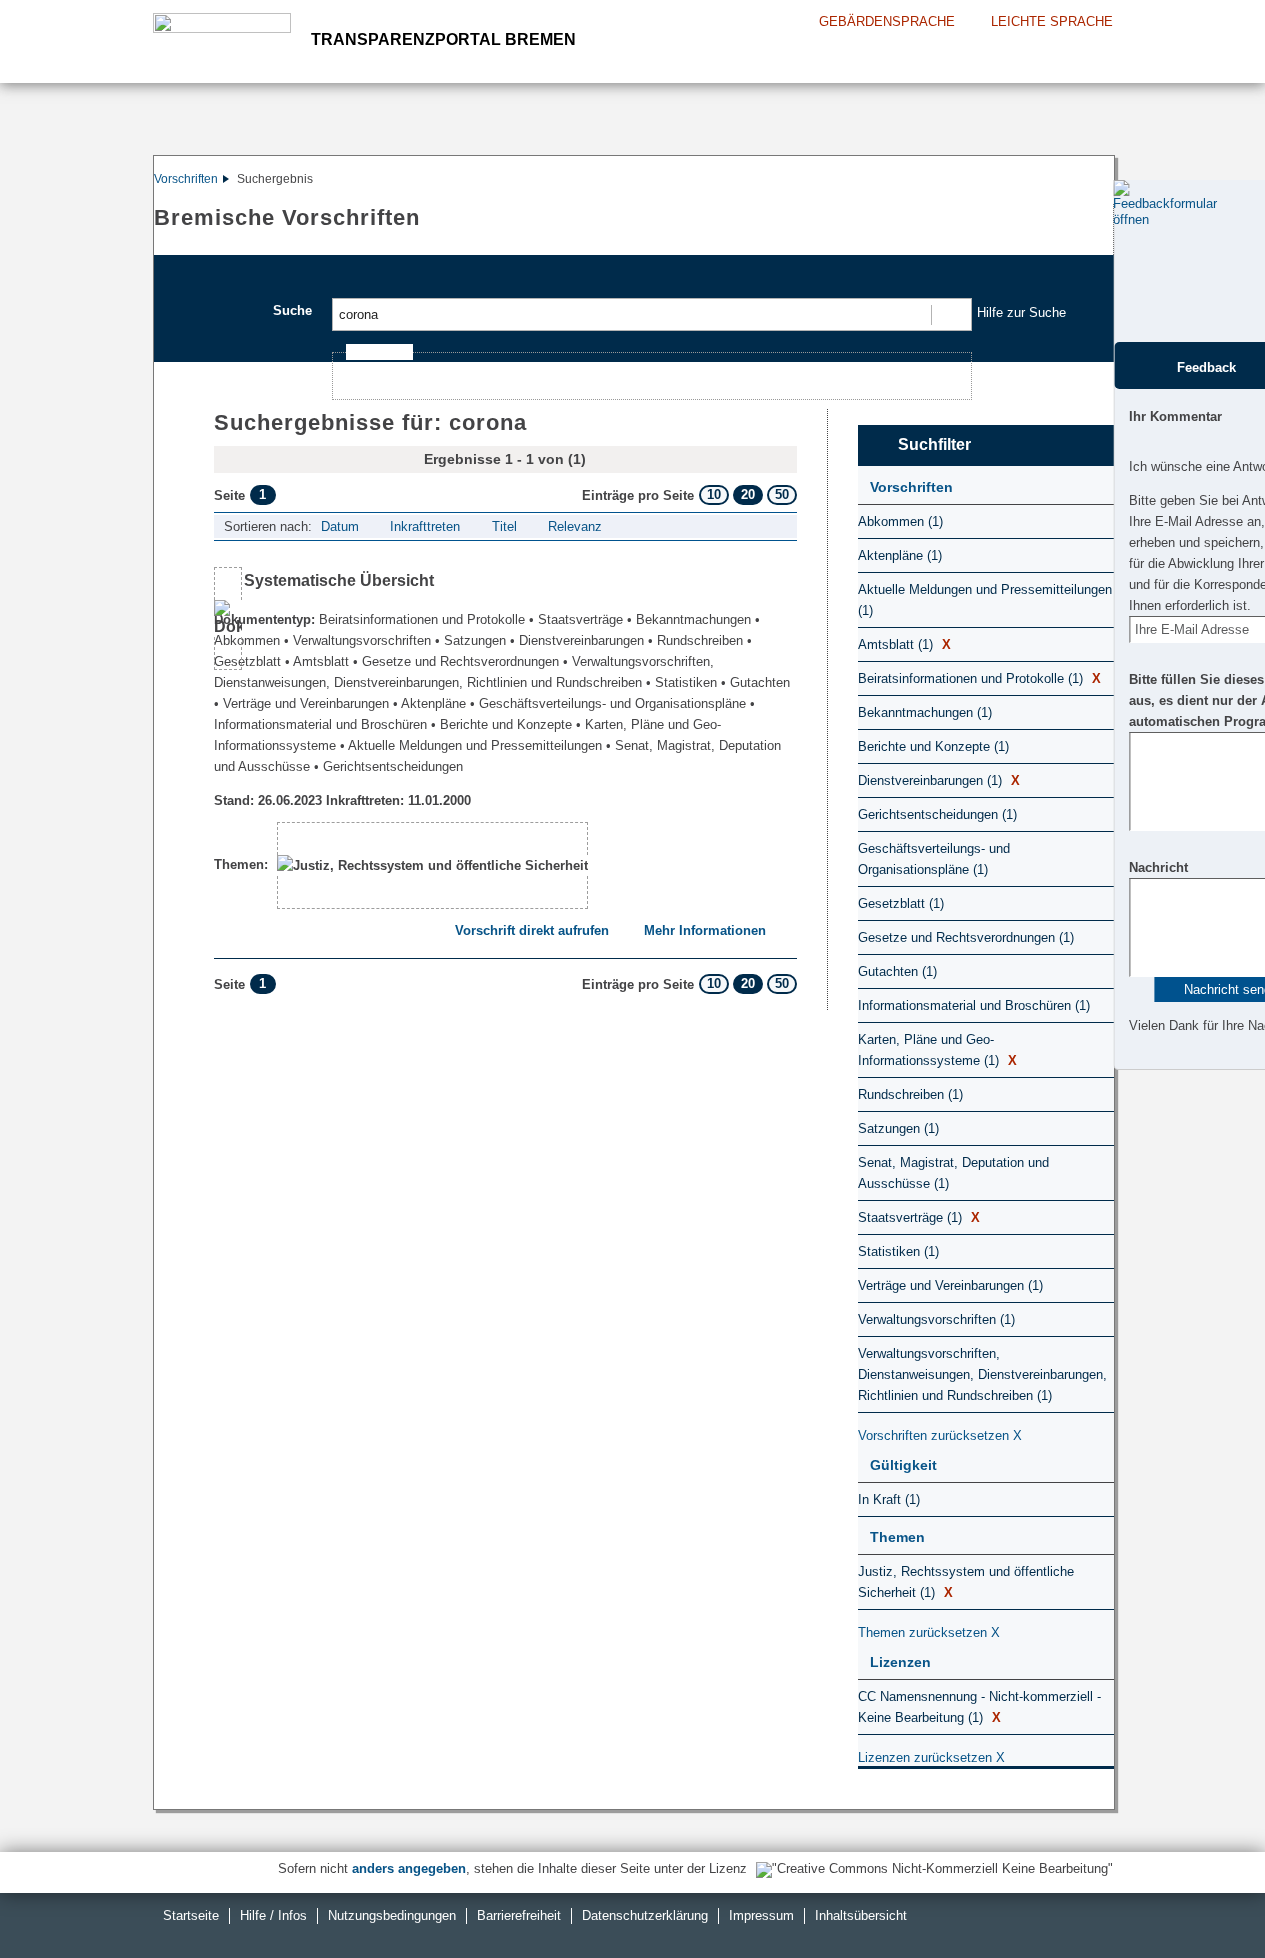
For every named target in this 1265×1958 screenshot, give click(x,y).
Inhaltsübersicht (861, 1915)
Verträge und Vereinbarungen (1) (950, 1285)
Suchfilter (934, 444)
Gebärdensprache (887, 21)
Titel (504, 526)
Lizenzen (900, 1662)
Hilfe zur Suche (1021, 312)
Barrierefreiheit (519, 1915)
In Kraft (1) (889, 1499)
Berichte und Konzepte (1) (933, 746)
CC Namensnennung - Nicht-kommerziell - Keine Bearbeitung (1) (979, 1707)
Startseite (191, 1915)
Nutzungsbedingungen (392, 1915)
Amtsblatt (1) (904, 644)
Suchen (950, 314)
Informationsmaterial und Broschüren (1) (974, 1005)
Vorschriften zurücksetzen (940, 1435)
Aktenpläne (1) (900, 555)
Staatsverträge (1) (919, 1217)
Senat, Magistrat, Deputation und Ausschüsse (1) (953, 1173)
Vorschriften (186, 179)
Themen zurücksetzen (929, 1632)
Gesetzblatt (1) (901, 903)
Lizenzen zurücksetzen (931, 1757)
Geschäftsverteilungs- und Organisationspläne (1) (934, 859)
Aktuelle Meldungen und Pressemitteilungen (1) (985, 600)
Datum (340, 526)
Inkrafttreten (425, 526)
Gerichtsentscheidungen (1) (937, 814)
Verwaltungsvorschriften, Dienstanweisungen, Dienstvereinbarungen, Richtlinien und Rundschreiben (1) (982, 1374)
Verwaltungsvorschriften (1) (936, 1319)
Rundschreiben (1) (910, 1094)
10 (714, 494)
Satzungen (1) (898, 1128)
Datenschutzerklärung (645, 1915)
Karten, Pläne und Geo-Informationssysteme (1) (937, 1050)
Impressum (761, 1915)
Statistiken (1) (898, 1251)
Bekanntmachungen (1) (925, 712)
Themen (897, 1537)
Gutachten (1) (897, 971)
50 (782, 494)
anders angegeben (409, 1868)
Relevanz (575, 526)
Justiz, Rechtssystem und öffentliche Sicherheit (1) (966, 1582)
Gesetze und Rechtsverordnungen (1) (966, 937)
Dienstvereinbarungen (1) (939, 780)
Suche (292, 310)
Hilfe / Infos (273, 1915)
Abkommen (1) (900, 521)
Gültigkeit (903, 1465)
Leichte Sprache (1052, 21)
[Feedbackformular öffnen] (1135, 261)
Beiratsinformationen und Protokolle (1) (979, 678)
